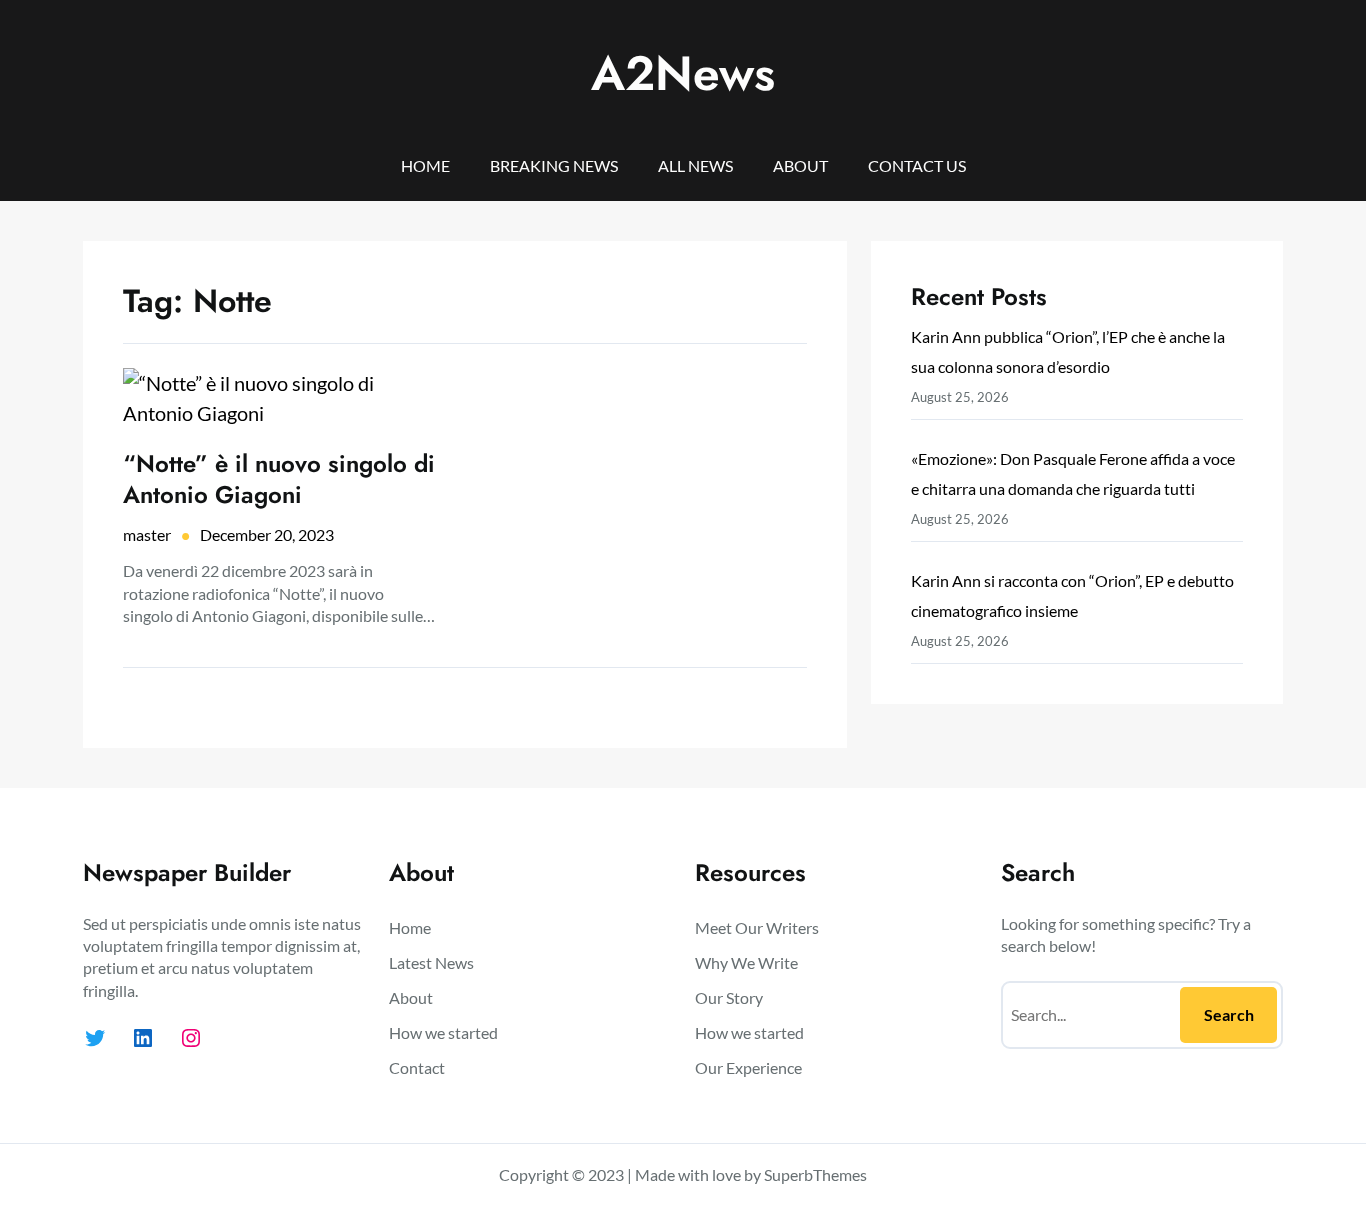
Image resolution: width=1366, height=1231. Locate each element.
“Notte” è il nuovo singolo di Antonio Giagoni (279, 479)
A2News (683, 73)
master (147, 534)
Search (1229, 1014)
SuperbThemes (815, 1174)
